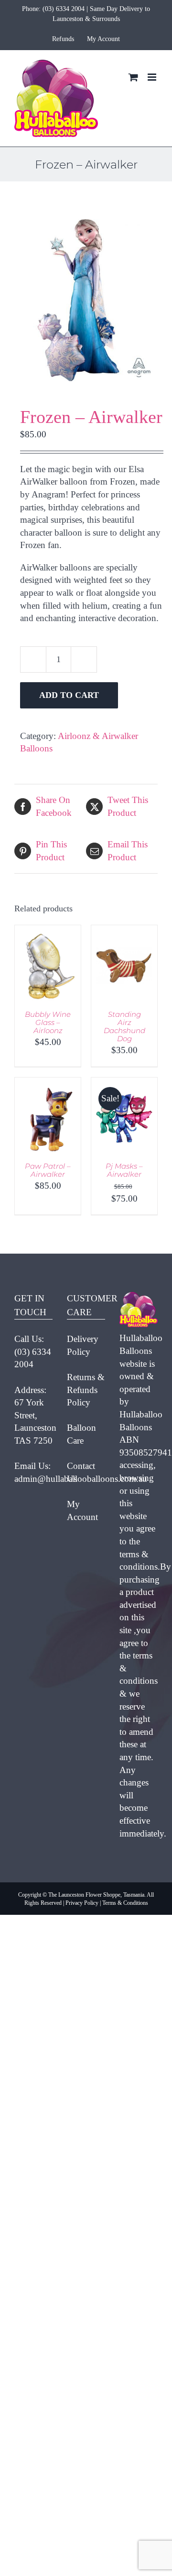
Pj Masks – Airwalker (124, 1170)
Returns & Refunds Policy (86, 1390)
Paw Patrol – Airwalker (48, 1170)
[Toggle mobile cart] (133, 77)
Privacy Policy (82, 1903)
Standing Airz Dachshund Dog (124, 1026)
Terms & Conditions (125, 1903)
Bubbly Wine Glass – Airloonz (48, 1022)
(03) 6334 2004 (64, 9)
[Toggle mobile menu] (153, 77)
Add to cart (69, 695)
